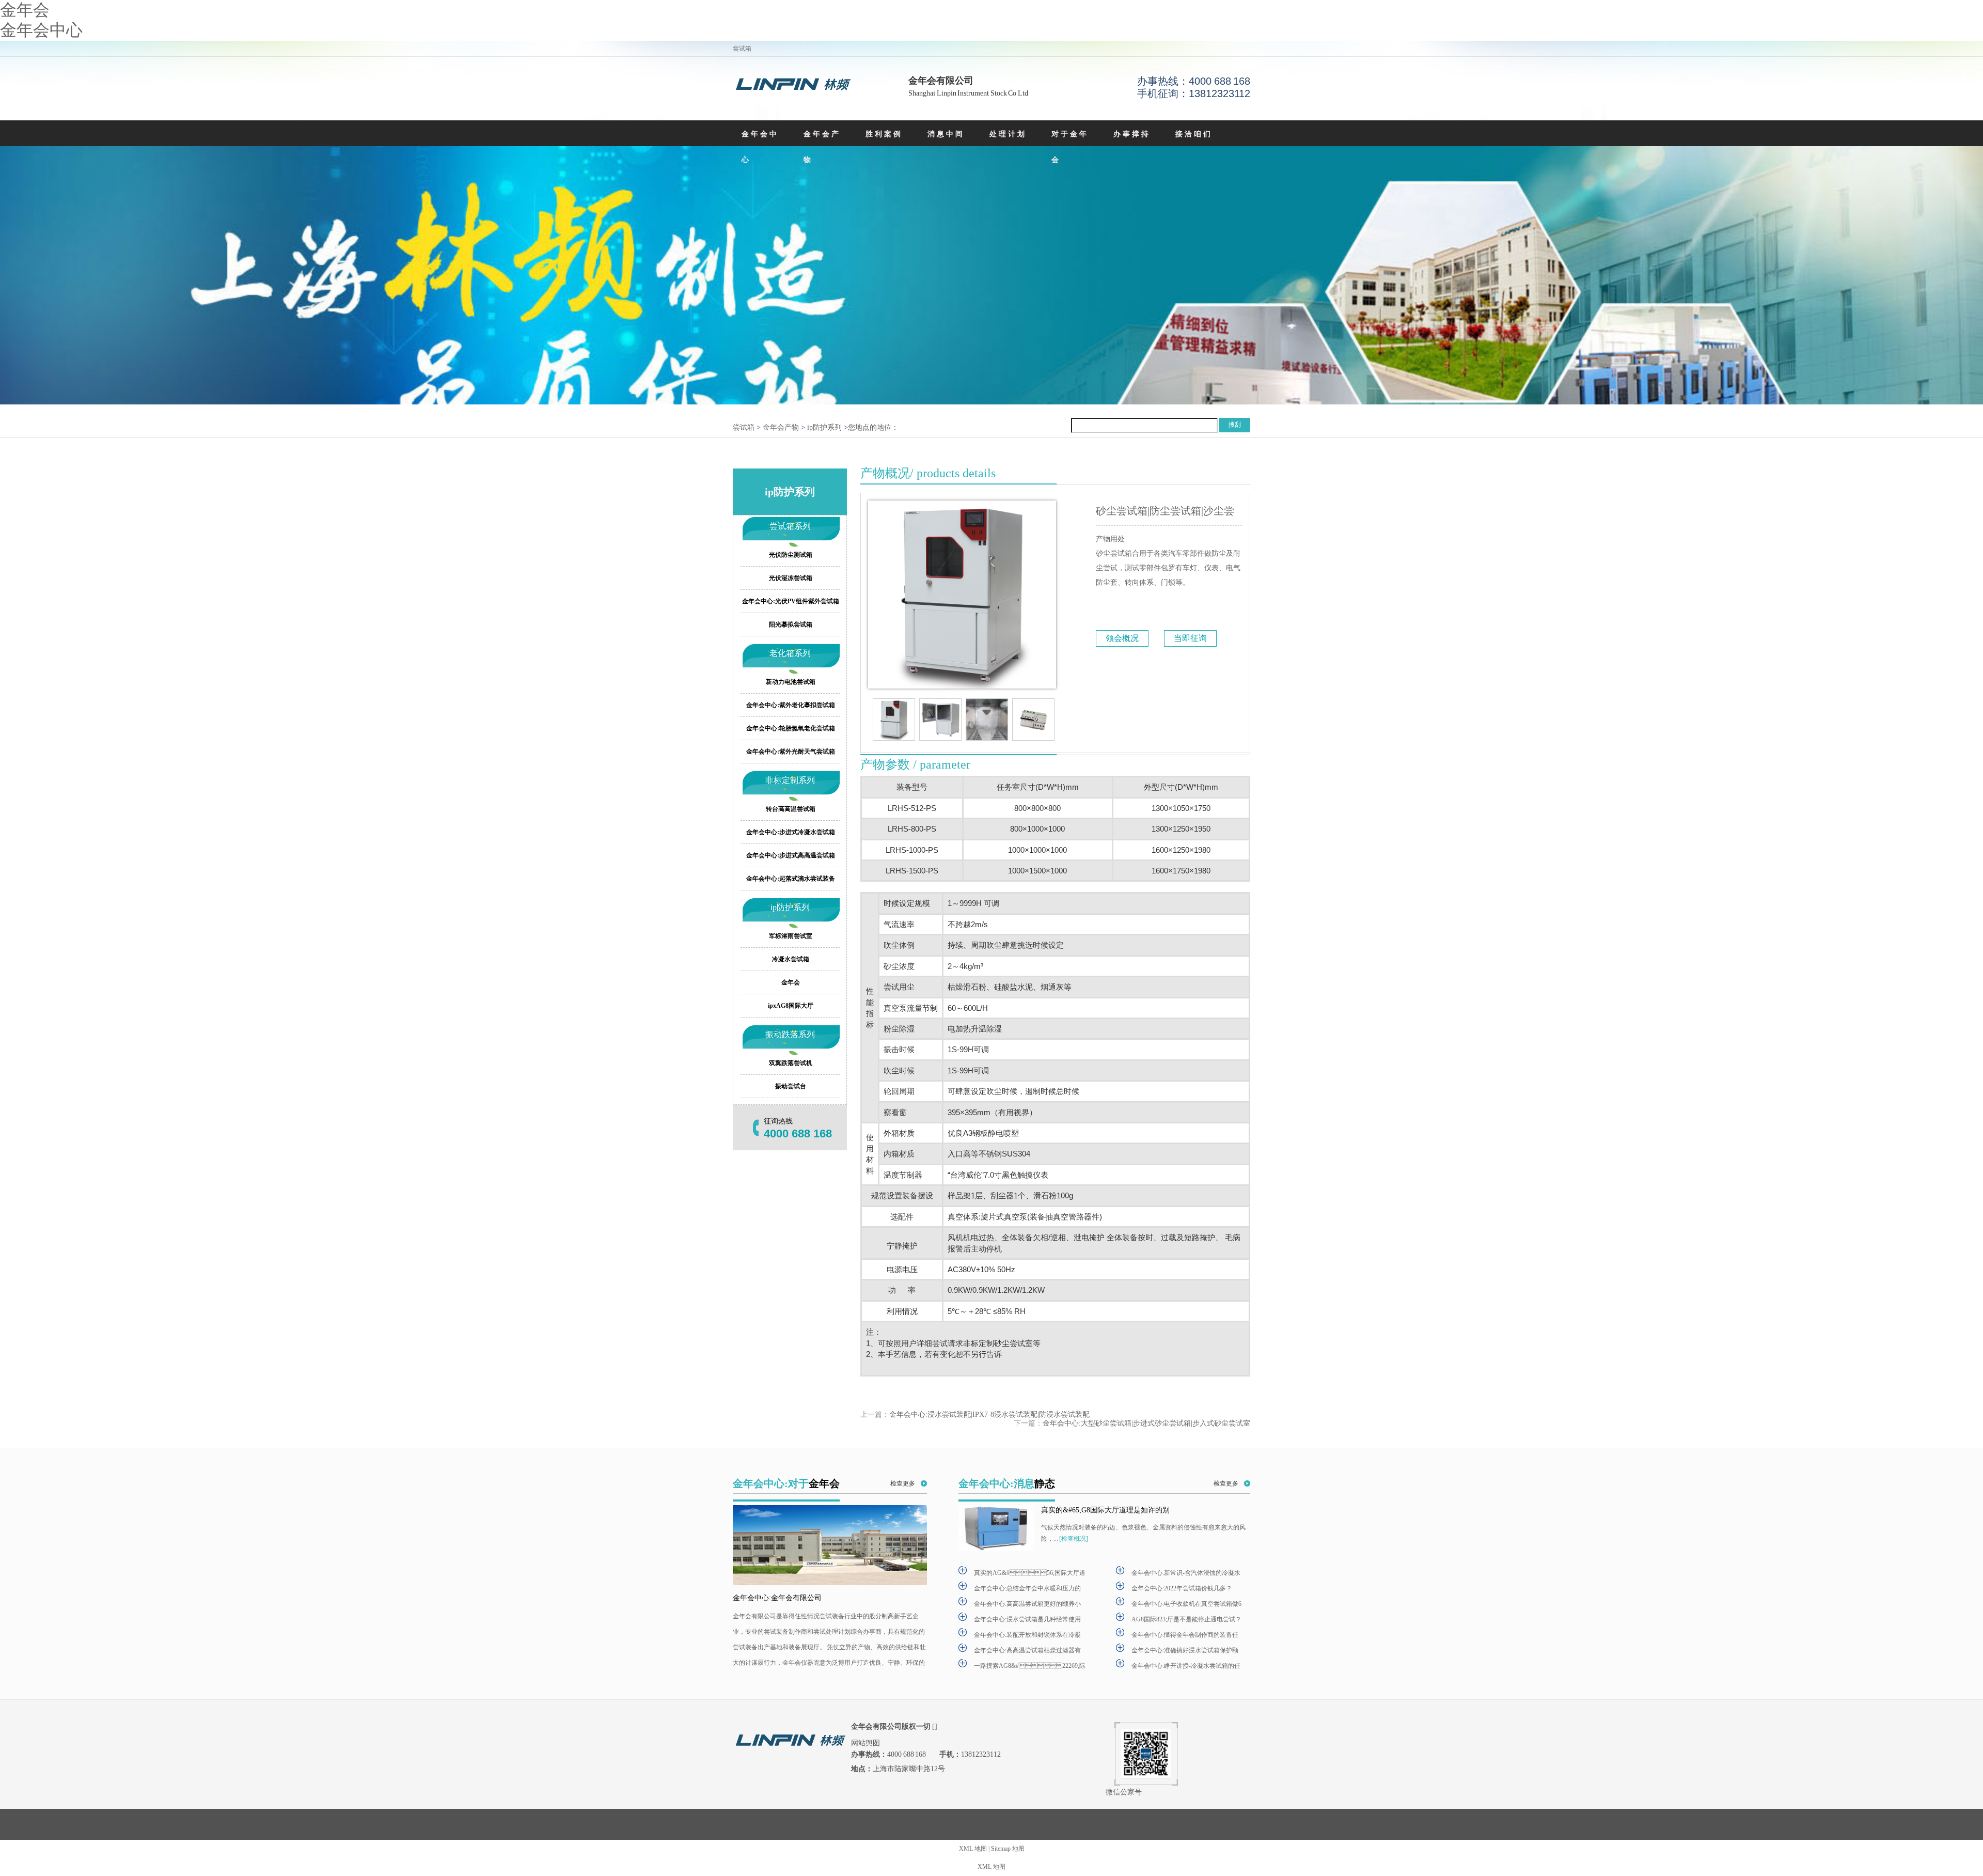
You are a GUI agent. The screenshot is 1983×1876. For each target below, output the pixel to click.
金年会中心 (41, 30)
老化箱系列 (790, 653)
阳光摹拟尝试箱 (791, 624)
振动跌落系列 (790, 1034)
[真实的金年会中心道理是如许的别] (996, 1528)
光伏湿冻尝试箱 (791, 578)
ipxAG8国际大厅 (791, 1006)
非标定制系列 (790, 780)
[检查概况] (1074, 1539)
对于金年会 (1070, 147)
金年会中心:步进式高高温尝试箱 (791, 855)
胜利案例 (884, 134)
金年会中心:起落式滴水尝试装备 (791, 879)
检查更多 (903, 1483)
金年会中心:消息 (1007, 1483)
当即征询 (1190, 638)
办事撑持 (1132, 134)
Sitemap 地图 (1008, 1849)
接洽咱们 (1194, 134)
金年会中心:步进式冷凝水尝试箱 (791, 832)
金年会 (25, 10)
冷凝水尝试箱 (791, 959)
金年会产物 (822, 147)
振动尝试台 (791, 1086)
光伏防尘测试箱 (791, 555)
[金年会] (792, 86)
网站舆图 (865, 1743)
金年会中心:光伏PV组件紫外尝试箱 (791, 601)
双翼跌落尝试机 (791, 1063)
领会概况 (1122, 638)
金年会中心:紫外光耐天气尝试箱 (791, 752)
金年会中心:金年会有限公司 (777, 1598)
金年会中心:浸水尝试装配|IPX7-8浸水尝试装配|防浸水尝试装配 (989, 1414)
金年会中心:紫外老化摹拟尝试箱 (791, 705)
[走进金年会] (830, 1545)
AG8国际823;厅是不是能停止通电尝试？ (1186, 1619)
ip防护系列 (824, 427)
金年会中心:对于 (786, 1483)
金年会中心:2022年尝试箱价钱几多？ (1182, 1588)
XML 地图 (973, 1849)
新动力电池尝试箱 (791, 682)
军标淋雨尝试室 (791, 936)
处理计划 (1008, 134)
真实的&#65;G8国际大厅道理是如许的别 (1105, 1510)
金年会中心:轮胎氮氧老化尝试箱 (791, 728)
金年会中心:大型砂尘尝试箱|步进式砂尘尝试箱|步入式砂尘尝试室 (1146, 1423)
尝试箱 (744, 427)
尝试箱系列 (790, 526)
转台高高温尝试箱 (791, 809)
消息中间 (946, 134)
